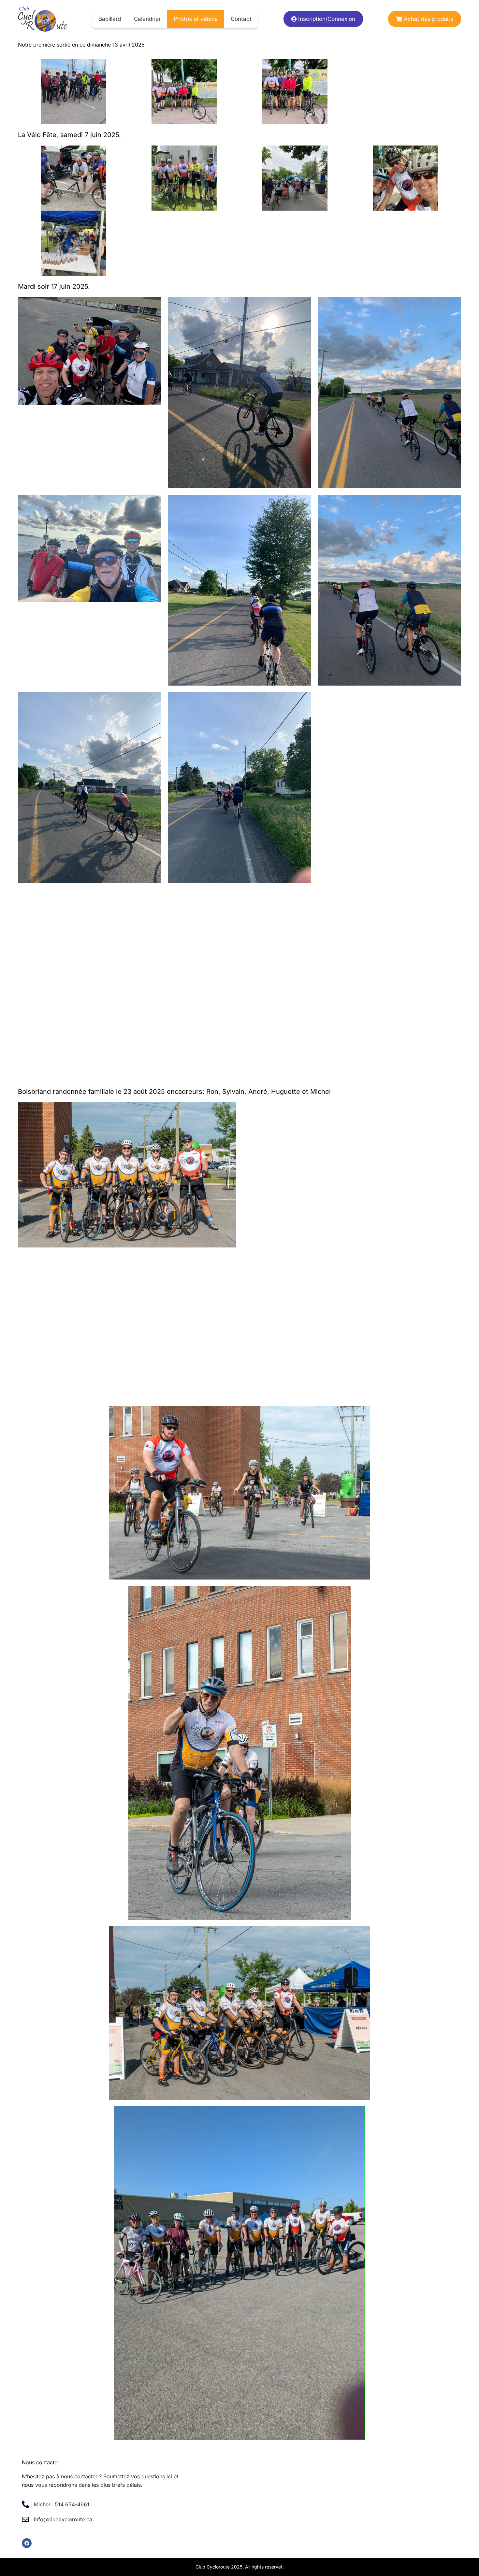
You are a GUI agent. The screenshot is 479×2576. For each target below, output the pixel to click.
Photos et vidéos (196, 19)
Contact (241, 19)
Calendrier (147, 19)
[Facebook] (27, 2543)
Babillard (110, 19)
